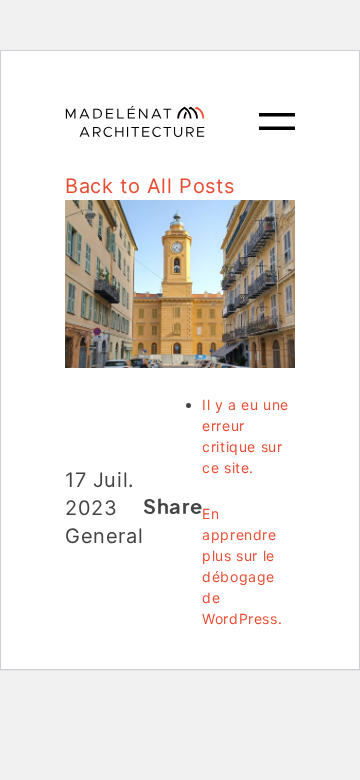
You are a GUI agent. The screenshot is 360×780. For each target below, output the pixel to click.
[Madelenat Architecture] (162, 121)
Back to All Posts (149, 186)
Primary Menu (277, 122)
